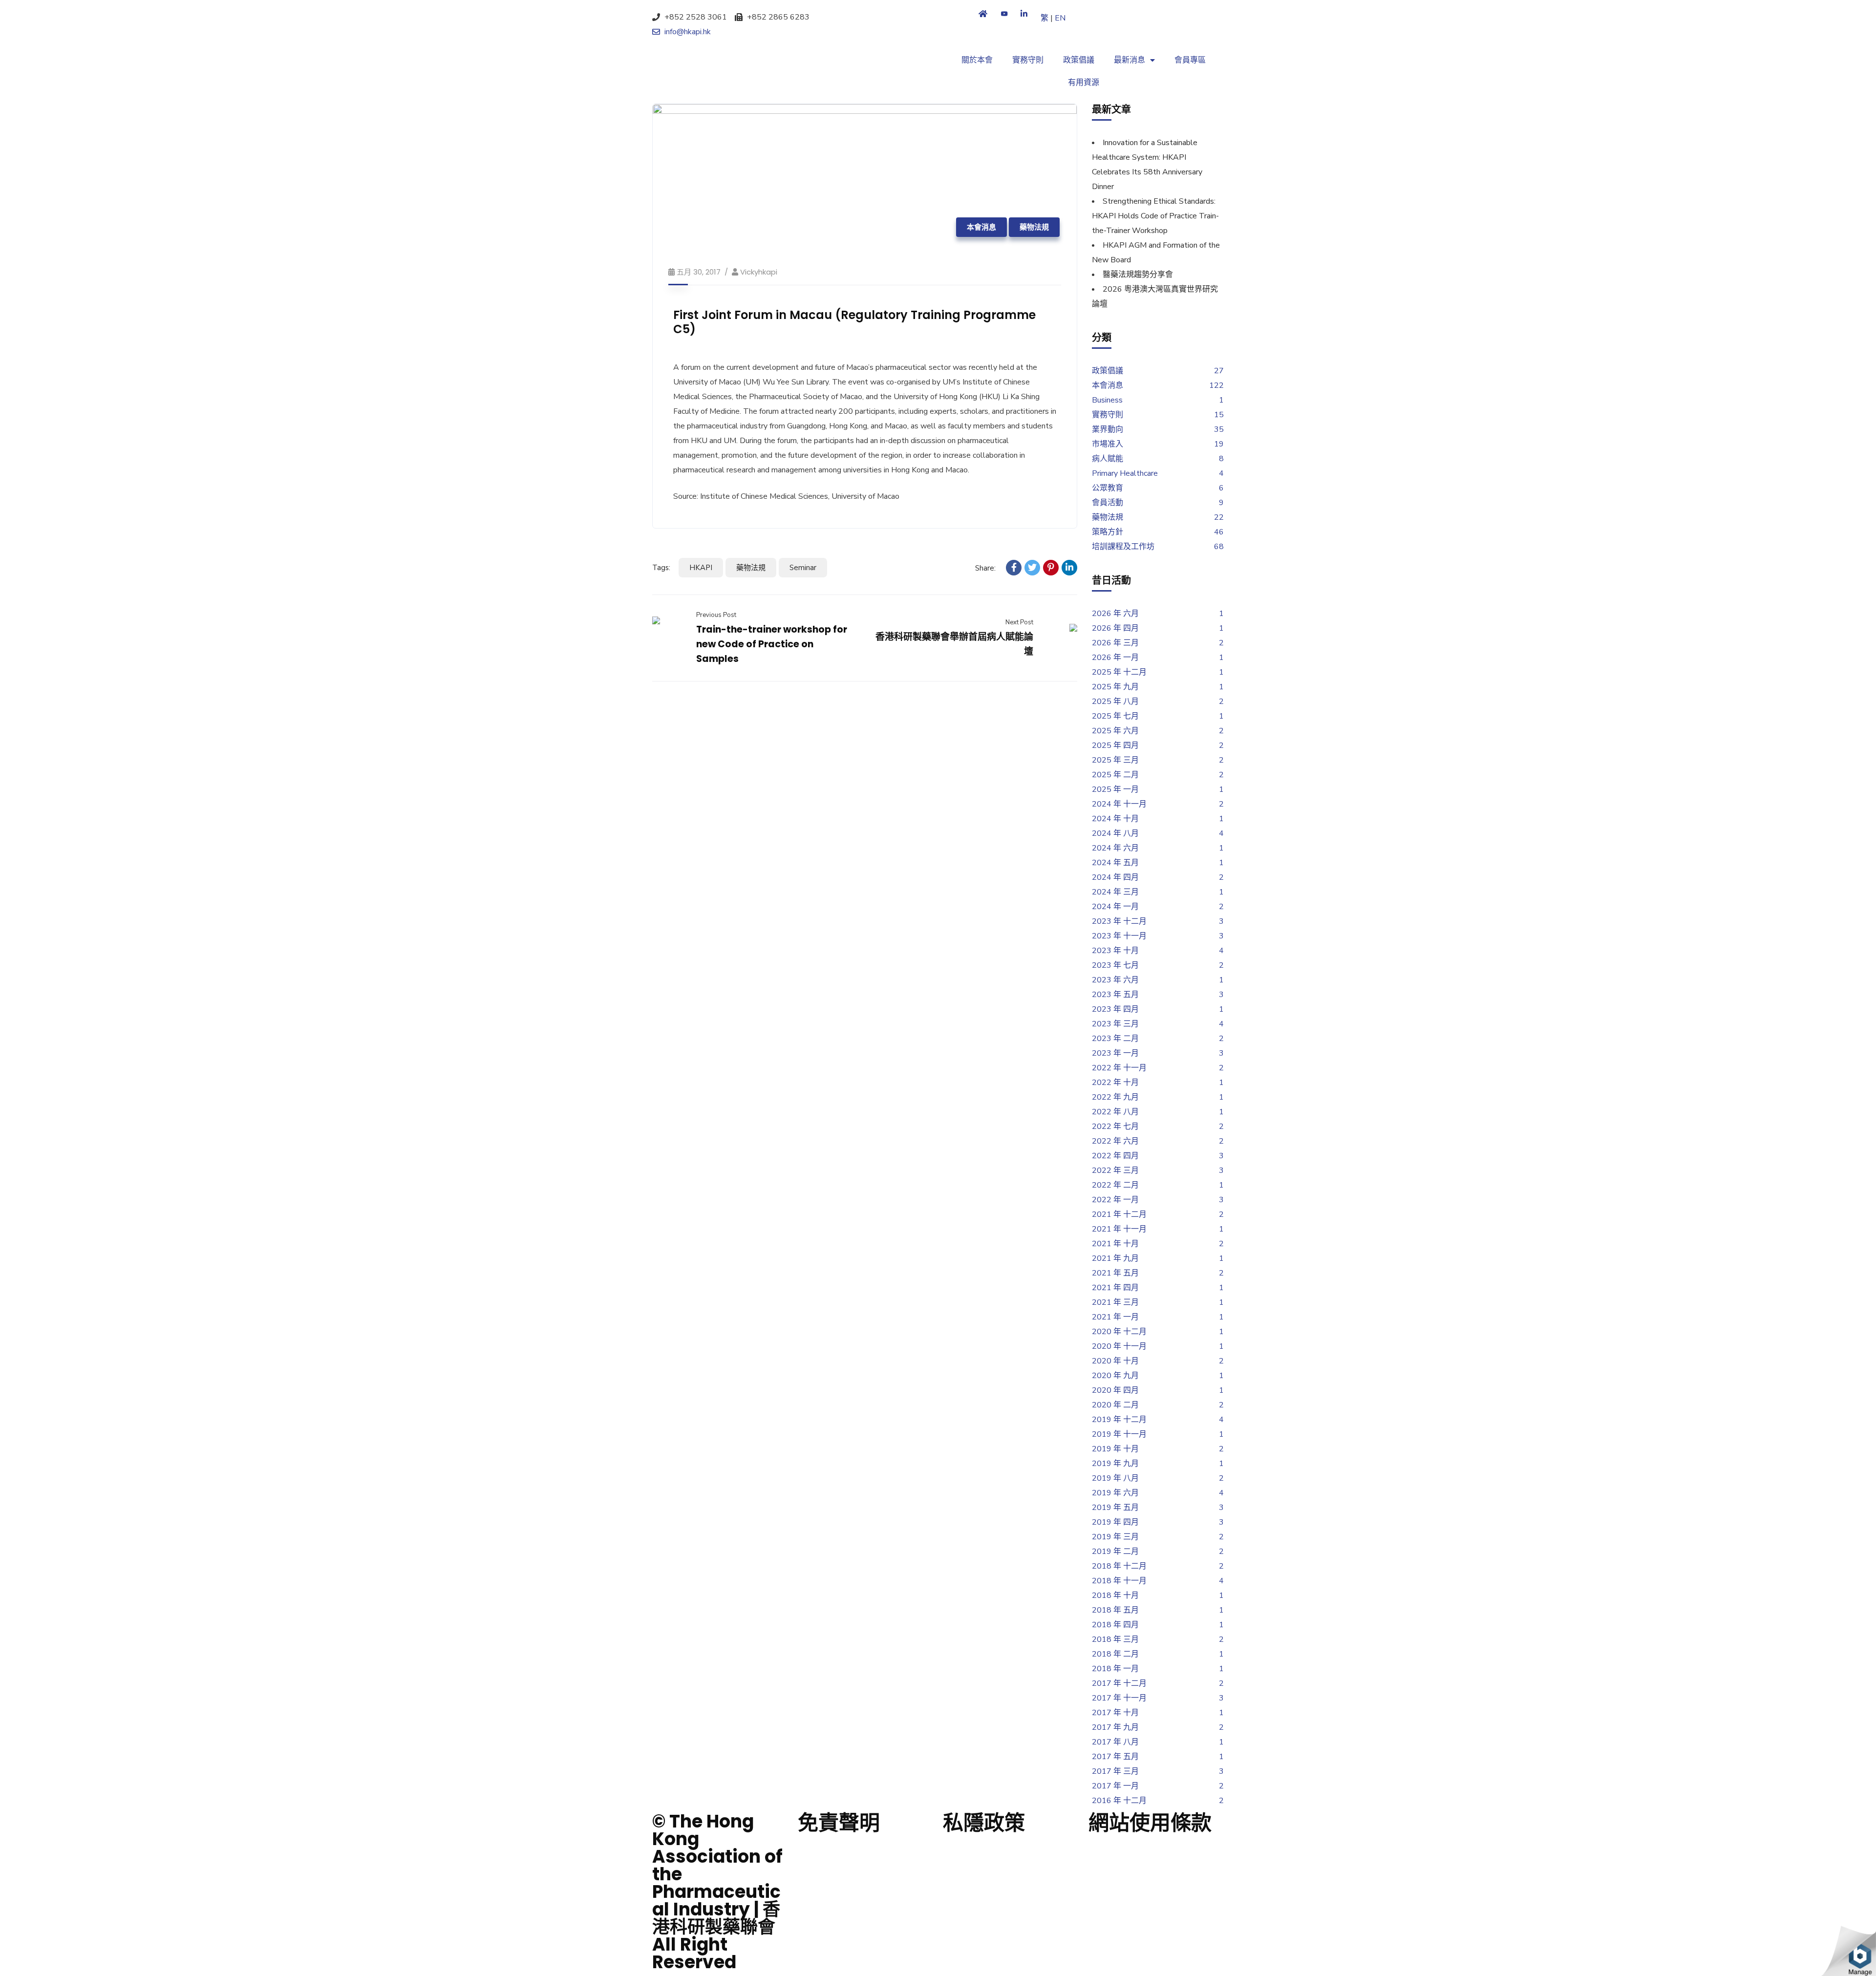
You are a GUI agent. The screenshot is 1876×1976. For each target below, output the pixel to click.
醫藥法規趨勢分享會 (1138, 275)
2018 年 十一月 (1119, 1581)
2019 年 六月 (1115, 1493)
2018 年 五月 (1115, 1610)
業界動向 (1108, 429)
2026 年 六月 (1115, 614)
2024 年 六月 (1115, 848)
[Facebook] (1014, 568)
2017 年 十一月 (1119, 1698)
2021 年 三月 (1115, 1302)
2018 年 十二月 (1119, 1566)
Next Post (1019, 622)
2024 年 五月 (1115, 863)
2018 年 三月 (1115, 1639)
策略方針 (1108, 532)
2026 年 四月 (1115, 628)
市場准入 (1108, 444)
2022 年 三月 (1115, 1170)
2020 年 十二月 (1119, 1332)
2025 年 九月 (1115, 687)
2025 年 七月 (1115, 716)
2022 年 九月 (1115, 1097)
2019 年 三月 (1115, 1537)
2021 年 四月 (1115, 1288)
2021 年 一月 (1115, 1317)
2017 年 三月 (1115, 1771)
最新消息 (1130, 60)
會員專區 (1190, 60)
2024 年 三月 (1115, 892)
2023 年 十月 (1115, 951)
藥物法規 (1034, 227)
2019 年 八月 (1115, 1478)
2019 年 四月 (1115, 1522)
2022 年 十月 (1115, 1083)
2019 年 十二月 (1119, 1420)
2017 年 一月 (1115, 1786)
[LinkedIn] (1069, 568)
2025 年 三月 (1115, 760)
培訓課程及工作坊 (1123, 547)
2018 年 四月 (1115, 1625)
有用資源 (1084, 83)
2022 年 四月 (1115, 1156)
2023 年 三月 (1115, 1024)
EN (1060, 18)
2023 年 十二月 (1119, 921)
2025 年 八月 (1115, 701)
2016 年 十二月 (1119, 1801)
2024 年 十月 (1115, 819)
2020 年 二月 (1115, 1405)
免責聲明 (839, 1823)
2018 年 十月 (1115, 1595)
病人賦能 (1108, 459)
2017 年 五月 (1115, 1757)
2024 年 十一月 (1119, 804)
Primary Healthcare (1125, 473)
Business (1107, 400)
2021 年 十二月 (1119, 1214)
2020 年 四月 (1115, 1390)
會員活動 (1108, 503)
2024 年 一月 (1115, 907)
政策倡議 (1079, 60)
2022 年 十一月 (1119, 1068)
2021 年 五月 (1115, 1273)
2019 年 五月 (1115, 1508)
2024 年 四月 (1115, 877)
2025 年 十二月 (1119, 672)
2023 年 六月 (1115, 980)
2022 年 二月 (1115, 1185)
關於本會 (977, 60)
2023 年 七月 (1115, 965)
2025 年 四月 (1115, 745)
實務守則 (1028, 60)
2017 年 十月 (1115, 1713)
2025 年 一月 (1115, 789)
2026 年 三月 (1115, 643)
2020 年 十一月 (1119, 1346)
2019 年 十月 (1115, 1449)
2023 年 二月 (1115, 1039)
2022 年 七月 (1115, 1126)
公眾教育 (1108, 488)
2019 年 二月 (1115, 1551)
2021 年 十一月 (1119, 1229)
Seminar (803, 568)
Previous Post (716, 615)
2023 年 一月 (1115, 1053)
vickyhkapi (759, 272)
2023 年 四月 (1115, 1009)
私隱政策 (984, 1823)
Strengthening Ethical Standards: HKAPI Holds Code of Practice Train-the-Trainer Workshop (1155, 216)
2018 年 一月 (1115, 1669)
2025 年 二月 (1115, 775)
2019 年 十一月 (1119, 1434)
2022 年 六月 (1115, 1141)
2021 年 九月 (1115, 1258)
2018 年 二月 (1115, 1654)
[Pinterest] (1051, 568)
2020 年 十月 (1115, 1361)
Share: (985, 568)
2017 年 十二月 (1119, 1683)
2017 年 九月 (1115, 1727)
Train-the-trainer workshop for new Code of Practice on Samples (772, 644)
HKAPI (701, 568)
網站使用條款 (1150, 1823)
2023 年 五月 (1115, 995)
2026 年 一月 (1115, 658)
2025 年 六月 (1115, 731)
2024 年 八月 (1115, 833)
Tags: (661, 568)
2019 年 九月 (1115, 1464)
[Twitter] (1032, 568)
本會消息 (981, 227)
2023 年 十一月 (1119, 936)
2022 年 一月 (1115, 1200)
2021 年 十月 (1115, 1244)
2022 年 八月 (1115, 1112)
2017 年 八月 (1115, 1742)
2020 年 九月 (1115, 1376)
